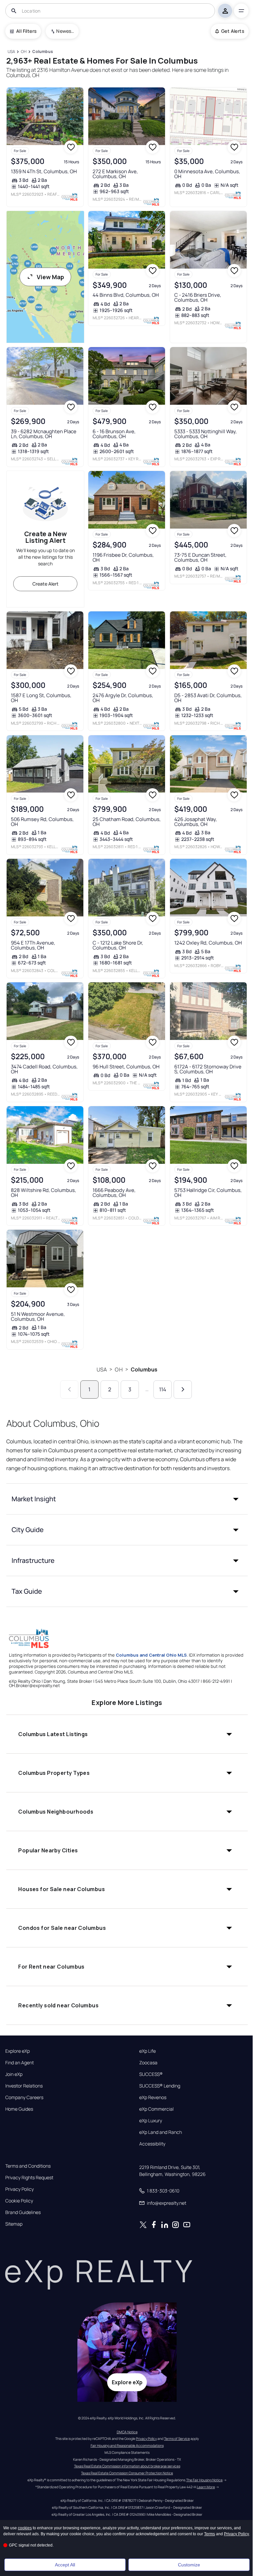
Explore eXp (18, 2051)
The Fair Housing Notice (204, 2480)
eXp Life (148, 2051)
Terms (210, 2534)
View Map (50, 277)
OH (119, 1369)
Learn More (206, 2487)
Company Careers (24, 2097)
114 (163, 1389)
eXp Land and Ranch (161, 2132)
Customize (189, 2565)
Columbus (144, 1369)
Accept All (65, 2565)
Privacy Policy (20, 2189)
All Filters (26, 31)
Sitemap (14, 2224)
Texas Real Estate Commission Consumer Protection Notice (127, 2473)
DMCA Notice (127, 2432)
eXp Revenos (153, 2097)
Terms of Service (177, 2439)
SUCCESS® (151, 2074)
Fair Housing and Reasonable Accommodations (127, 2446)
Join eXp (14, 2074)
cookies (25, 2528)
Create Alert (45, 584)
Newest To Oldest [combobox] (65, 31)
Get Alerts (233, 31)
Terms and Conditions (28, 2166)
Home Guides (19, 2109)
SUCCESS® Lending (160, 2086)
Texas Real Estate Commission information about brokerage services (127, 2466)
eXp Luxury (151, 2121)
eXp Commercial (156, 2109)
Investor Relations (24, 2086)
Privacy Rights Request (29, 2178)
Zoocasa (148, 2063)
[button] (127, 1499)
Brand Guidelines (23, 2212)
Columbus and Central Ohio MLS (151, 1655)
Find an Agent (20, 2063)
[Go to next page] (183, 1390)
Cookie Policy (19, 2201)
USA (102, 1369)
